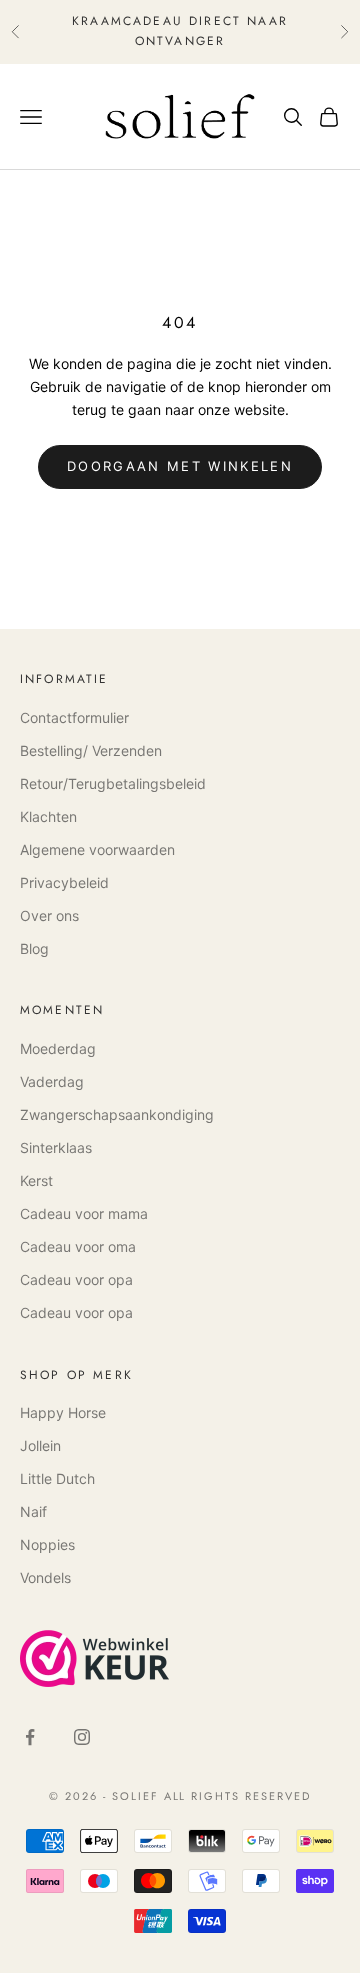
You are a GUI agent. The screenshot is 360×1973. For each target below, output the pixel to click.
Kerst (36, 1180)
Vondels (45, 1577)
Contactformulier (74, 717)
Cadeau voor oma (78, 1246)
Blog (34, 948)
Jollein (40, 1445)
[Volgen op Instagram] (82, 1737)
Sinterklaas (56, 1147)
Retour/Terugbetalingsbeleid (113, 783)
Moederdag (58, 1048)
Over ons (49, 915)
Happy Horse (63, 1412)
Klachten (48, 816)
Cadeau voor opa (76, 1279)
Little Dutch (57, 1478)
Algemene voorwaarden (97, 849)
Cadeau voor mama (84, 1213)
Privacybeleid (64, 882)
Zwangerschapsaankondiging (117, 1114)
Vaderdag (52, 1081)
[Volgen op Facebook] (30, 1737)
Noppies (47, 1544)
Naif (33, 1511)
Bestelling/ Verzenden (91, 750)
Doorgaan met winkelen (180, 466)
